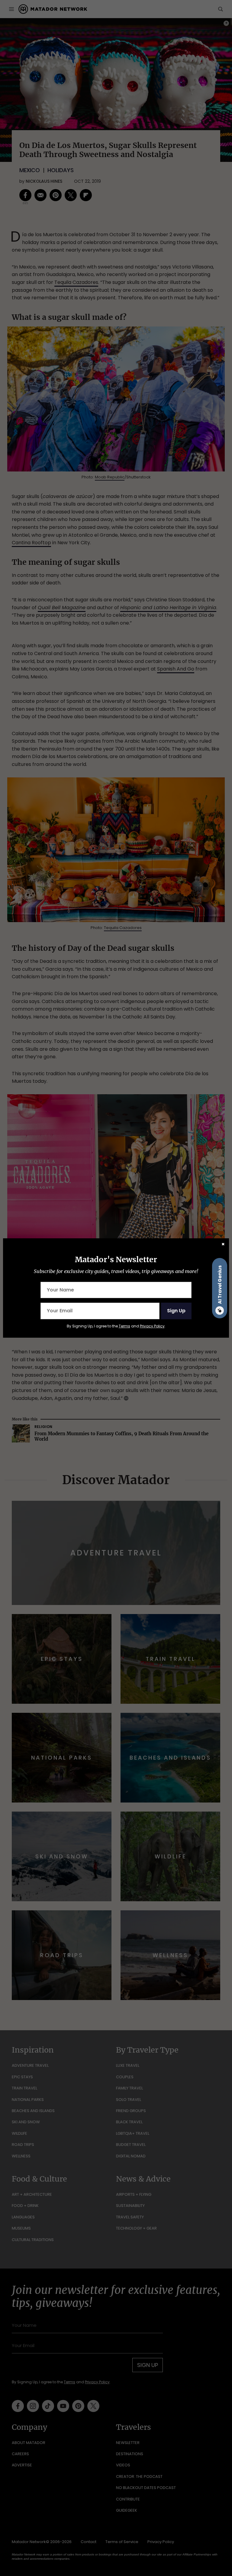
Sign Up (176, 1311)
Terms (124, 1326)
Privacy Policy (152, 1326)
